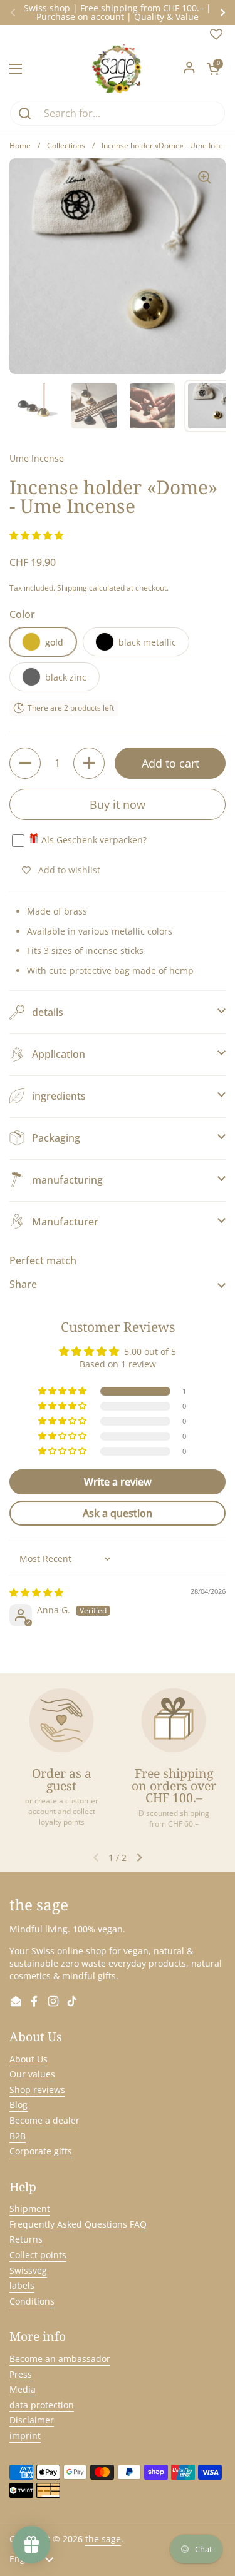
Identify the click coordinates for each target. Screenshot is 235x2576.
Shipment (30, 2208)
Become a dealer (44, 2120)
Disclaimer (32, 2420)
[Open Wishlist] (216, 37)
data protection (42, 2405)
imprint (25, 2436)
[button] (213, 69)
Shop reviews (37, 2090)
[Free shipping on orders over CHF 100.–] (174, 1720)
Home (20, 145)
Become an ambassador (60, 2359)
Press (21, 2374)
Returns (26, 2239)
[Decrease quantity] (25, 763)
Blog (18, 2105)
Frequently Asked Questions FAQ (78, 2224)
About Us (29, 2059)
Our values (32, 2074)
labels (22, 2285)
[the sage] (118, 69)
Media (23, 2389)
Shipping (72, 588)
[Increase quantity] (89, 763)
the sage (103, 2539)
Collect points (38, 2255)
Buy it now (118, 804)
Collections (66, 145)
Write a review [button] (118, 1482)
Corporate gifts (41, 2151)
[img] (36, 1592)
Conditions (32, 2301)
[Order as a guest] (61, 1720)
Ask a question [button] (118, 1513)
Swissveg (28, 2270)
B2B (18, 2136)
